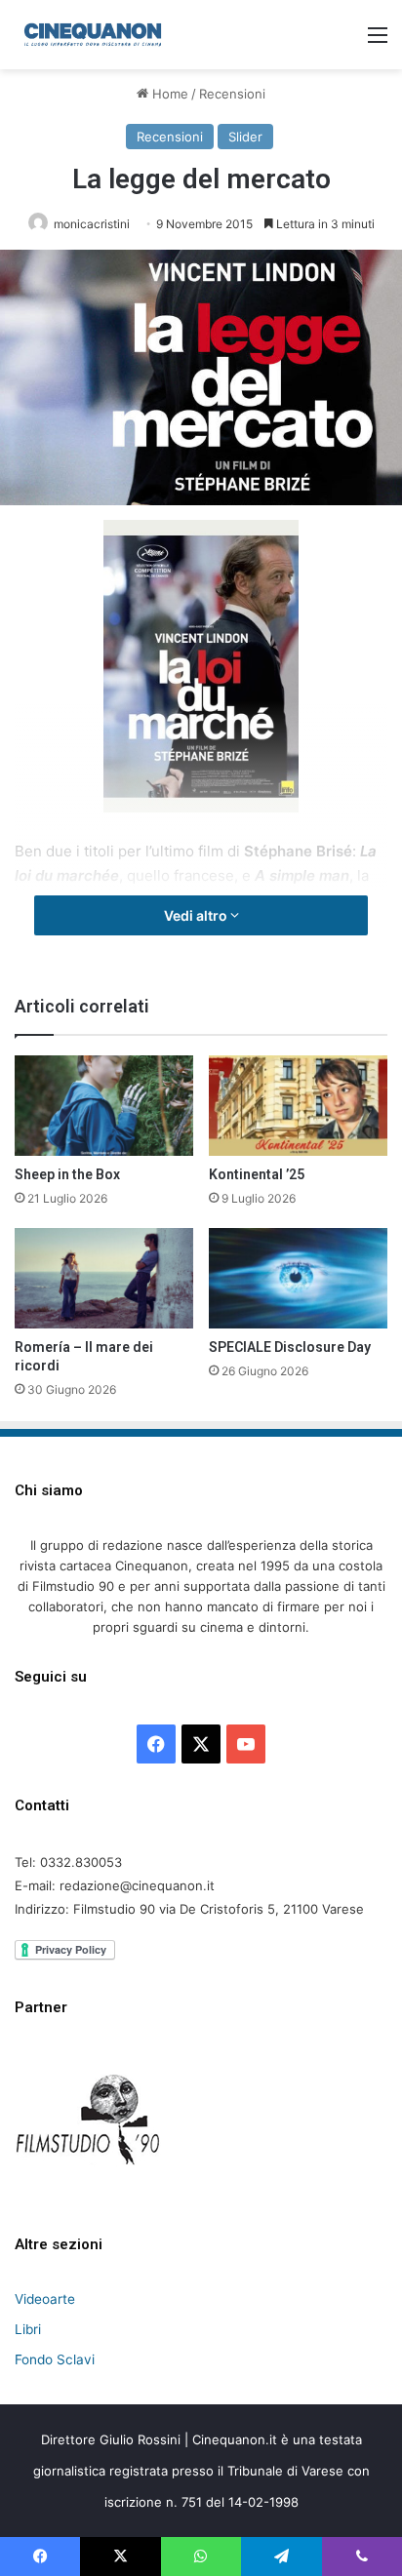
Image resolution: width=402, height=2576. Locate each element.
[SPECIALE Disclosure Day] (298, 1278)
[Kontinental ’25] (298, 1106)
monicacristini (92, 224)
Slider (245, 137)
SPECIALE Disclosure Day (290, 1347)
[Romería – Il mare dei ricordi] (104, 1278)
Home (168, 94)
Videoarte (45, 2299)
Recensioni (232, 94)
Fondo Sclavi (55, 2359)
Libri (28, 2329)
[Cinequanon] (93, 35)
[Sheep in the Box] (104, 1106)
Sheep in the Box (67, 1174)
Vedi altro (197, 915)
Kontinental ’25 (257, 1174)
